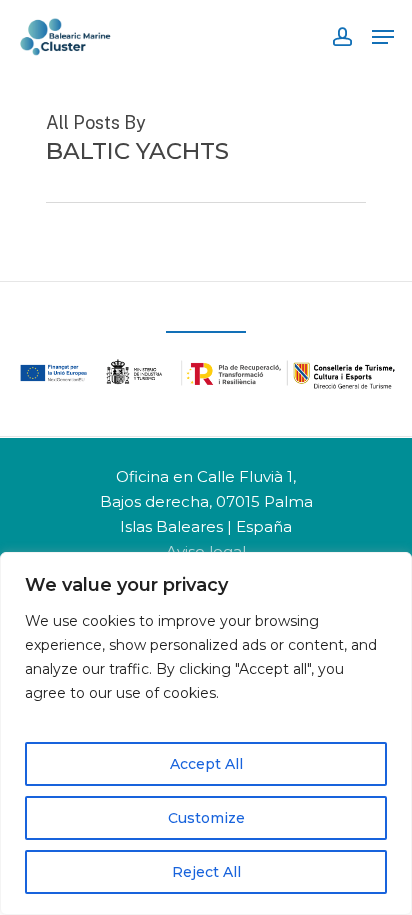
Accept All (206, 764)
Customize (206, 818)
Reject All (206, 872)
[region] (206, 733)
